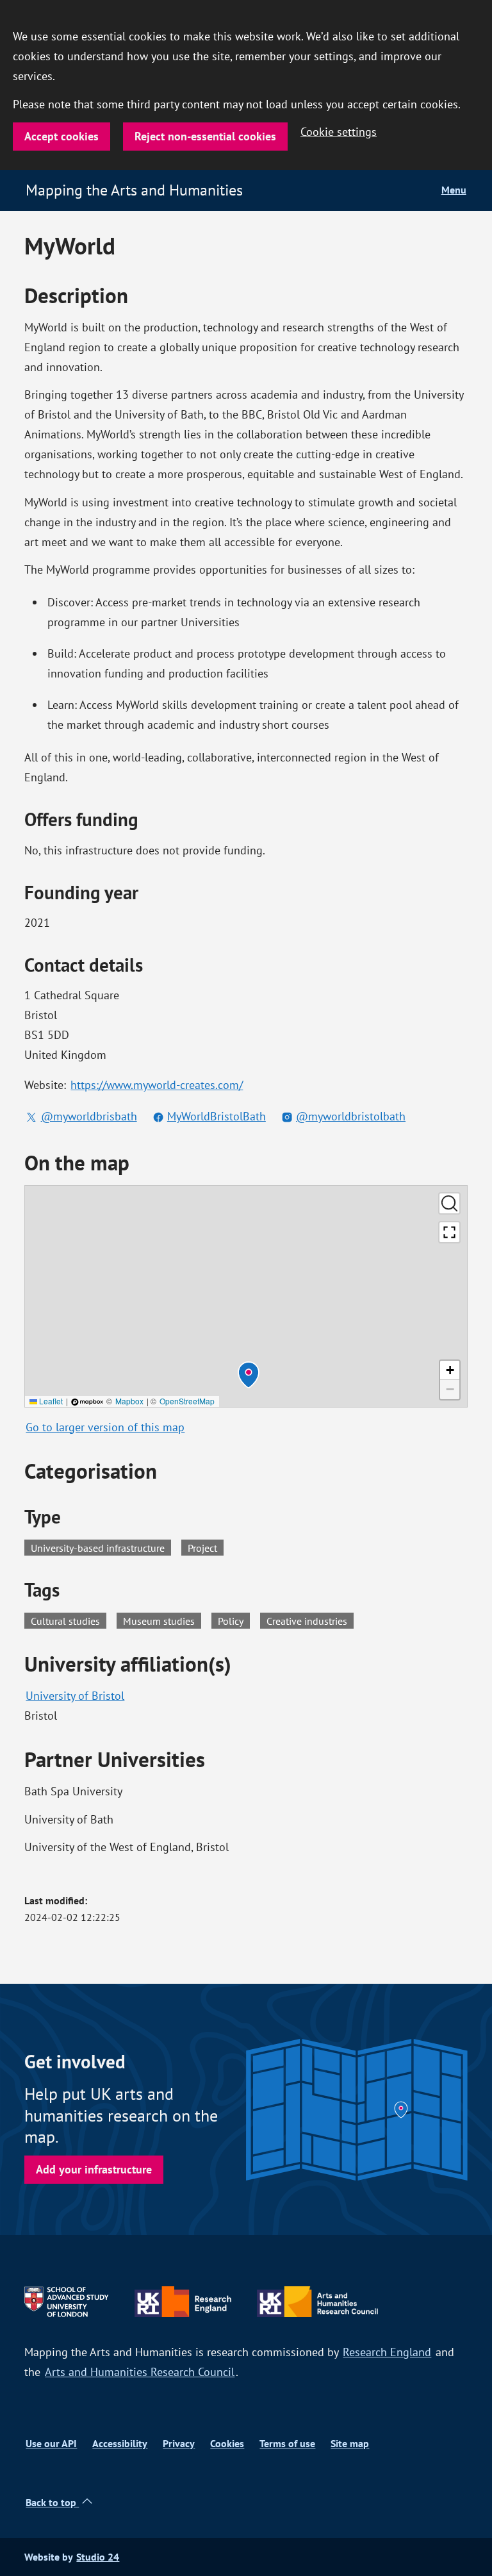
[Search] (449, 1203)
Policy (234, 1620)
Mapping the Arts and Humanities (134, 190)
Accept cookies (61, 136)
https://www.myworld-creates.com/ (157, 1085)
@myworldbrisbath (89, 1116)
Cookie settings (339, 132)
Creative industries (310, 1620)
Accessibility (120, 2444)
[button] (249, 1375)
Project (202, 1548)
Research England (387, 2352)
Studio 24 (98, 2557)
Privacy (179, 2444)
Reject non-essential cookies (205, 136)
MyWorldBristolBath (217, 1116)
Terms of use (287, 2444)
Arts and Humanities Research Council (140, 2372)
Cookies (227, 2444)
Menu (454, 190)
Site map (350, 2444)
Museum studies (162, 1620)
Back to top (52, 2503)
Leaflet (50, 1401)
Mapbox (129, 1401)
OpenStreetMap (187, 1401)
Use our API (51, 2444)
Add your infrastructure (94, 2169)
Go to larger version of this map (105, 1427)
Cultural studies (69, 1620)
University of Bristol (75, 1696)
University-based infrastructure (98, 1548)
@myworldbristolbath (351, 1116)
